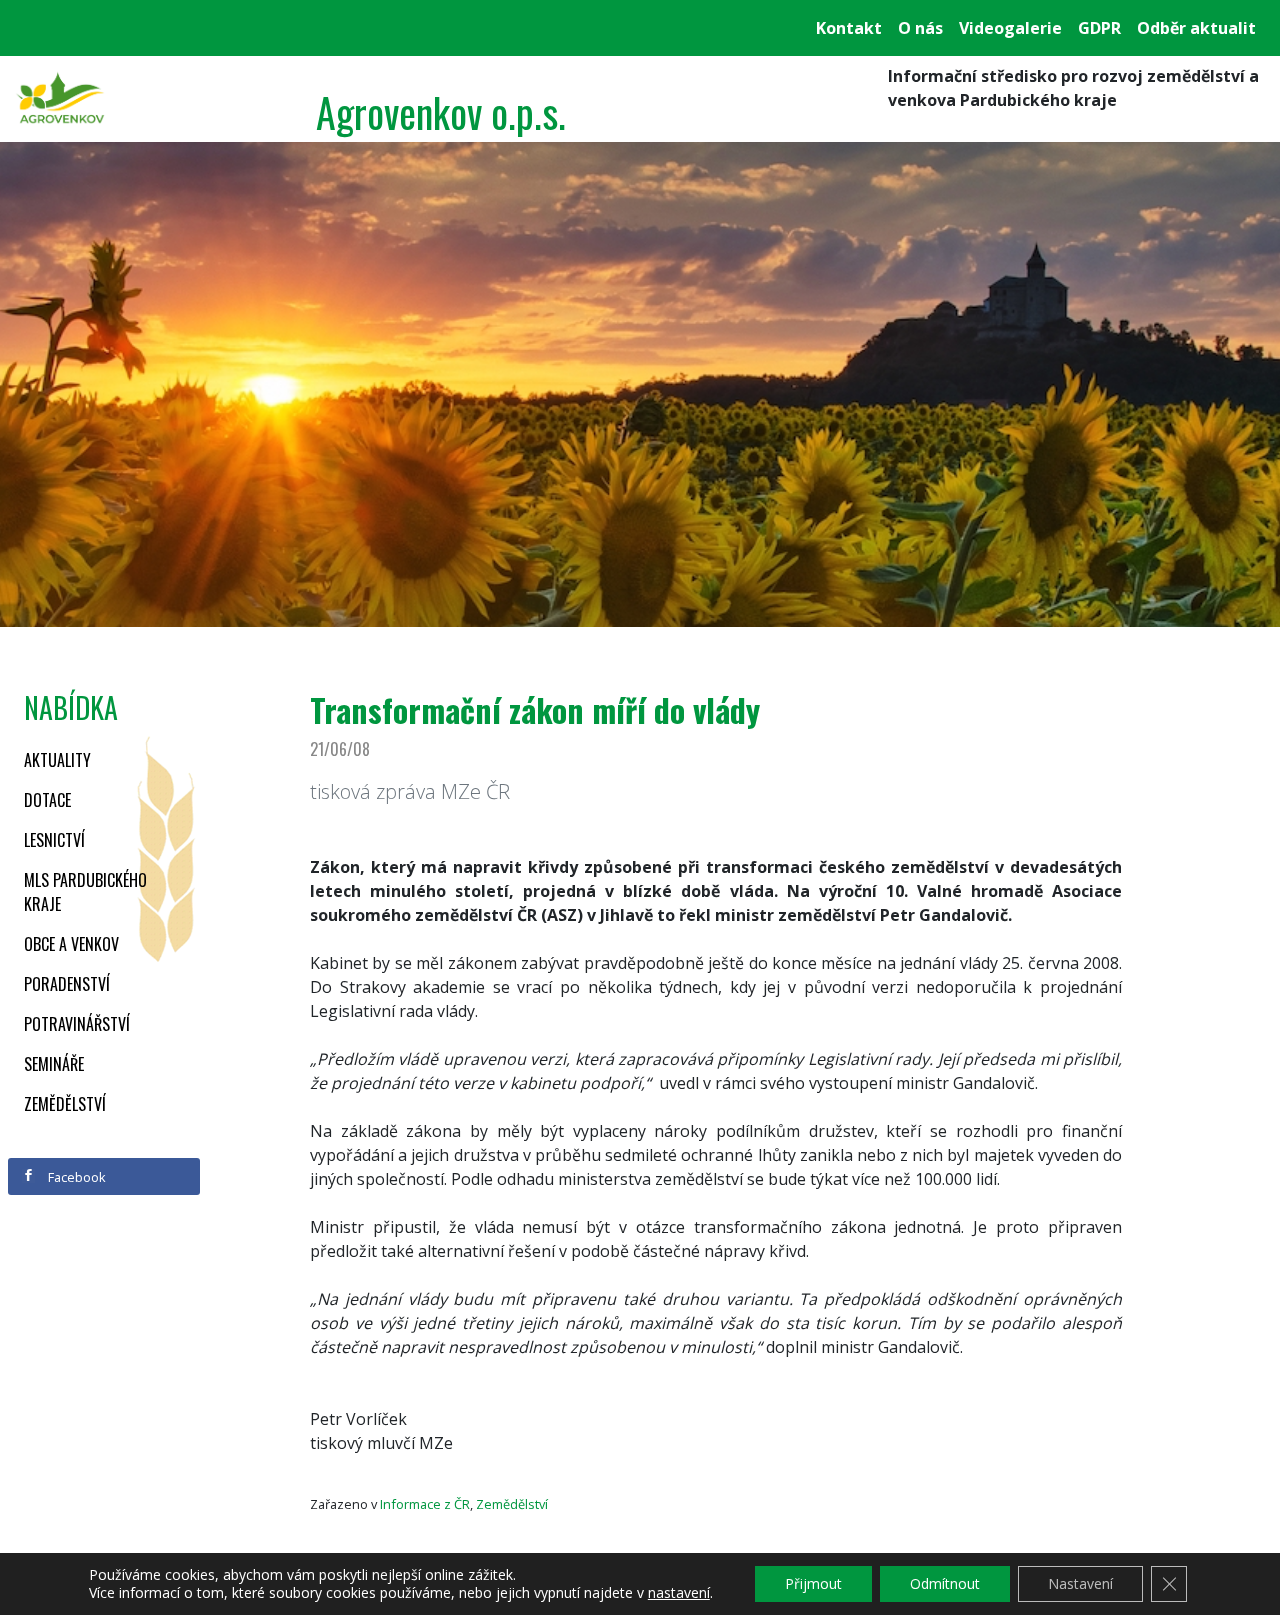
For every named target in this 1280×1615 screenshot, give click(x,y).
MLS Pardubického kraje (85, 892)
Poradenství (67, 984)
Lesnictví (54, 840)
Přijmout (813, 1583)
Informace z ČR (425, 1504)
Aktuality (57, 760)
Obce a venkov (71, 944)
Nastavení (1080, 1583)
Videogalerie (1010, 28)
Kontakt (849, 28)
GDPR (1099, 28)
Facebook (75, 1177)
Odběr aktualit (1196, 28)
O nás (920, 28)
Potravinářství (77, 1024)
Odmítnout (945, 1583)
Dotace (47, 800)
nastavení (679, 1593)
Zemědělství (65, 1104)
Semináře (54, 1064)
